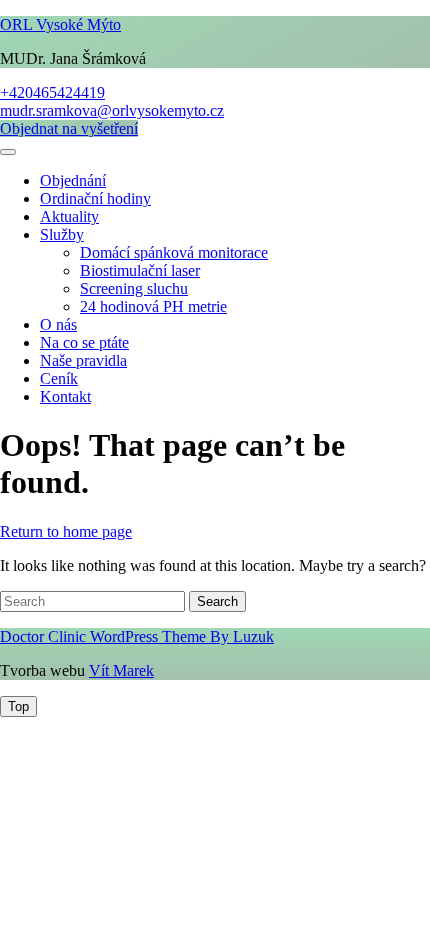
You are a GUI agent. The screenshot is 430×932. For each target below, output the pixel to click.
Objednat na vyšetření (69, 128)
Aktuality (69, 216)
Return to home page (66, 531)
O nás (58, 324)
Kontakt (65, 396)
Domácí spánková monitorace (174, 252)
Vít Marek (121, 670)
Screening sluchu (134, 288)
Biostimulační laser (140, 270)
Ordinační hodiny (95, 198)
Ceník (59, 378)
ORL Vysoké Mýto (60, 24)
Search (217, 601)
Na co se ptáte (84, 342)
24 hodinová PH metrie (153, 306)
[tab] (8, 152)
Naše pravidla (83, 360)
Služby (62, 234)
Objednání (73, 180)
